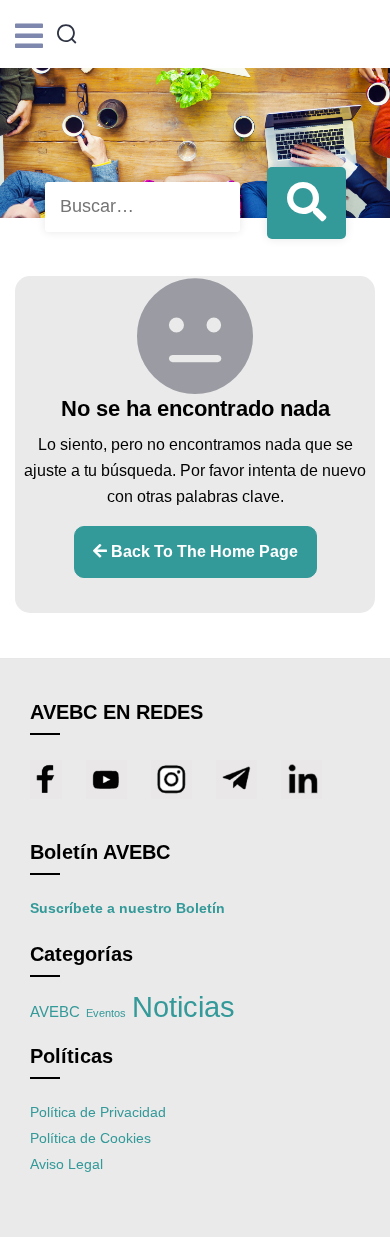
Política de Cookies (90, 1138)
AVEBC (55, 1012)
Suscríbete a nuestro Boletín (127, 908)
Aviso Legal (66, 1164)
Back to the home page (202, 551)
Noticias (183, 1006)
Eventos (106, 1013)
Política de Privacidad (98, 1112)
